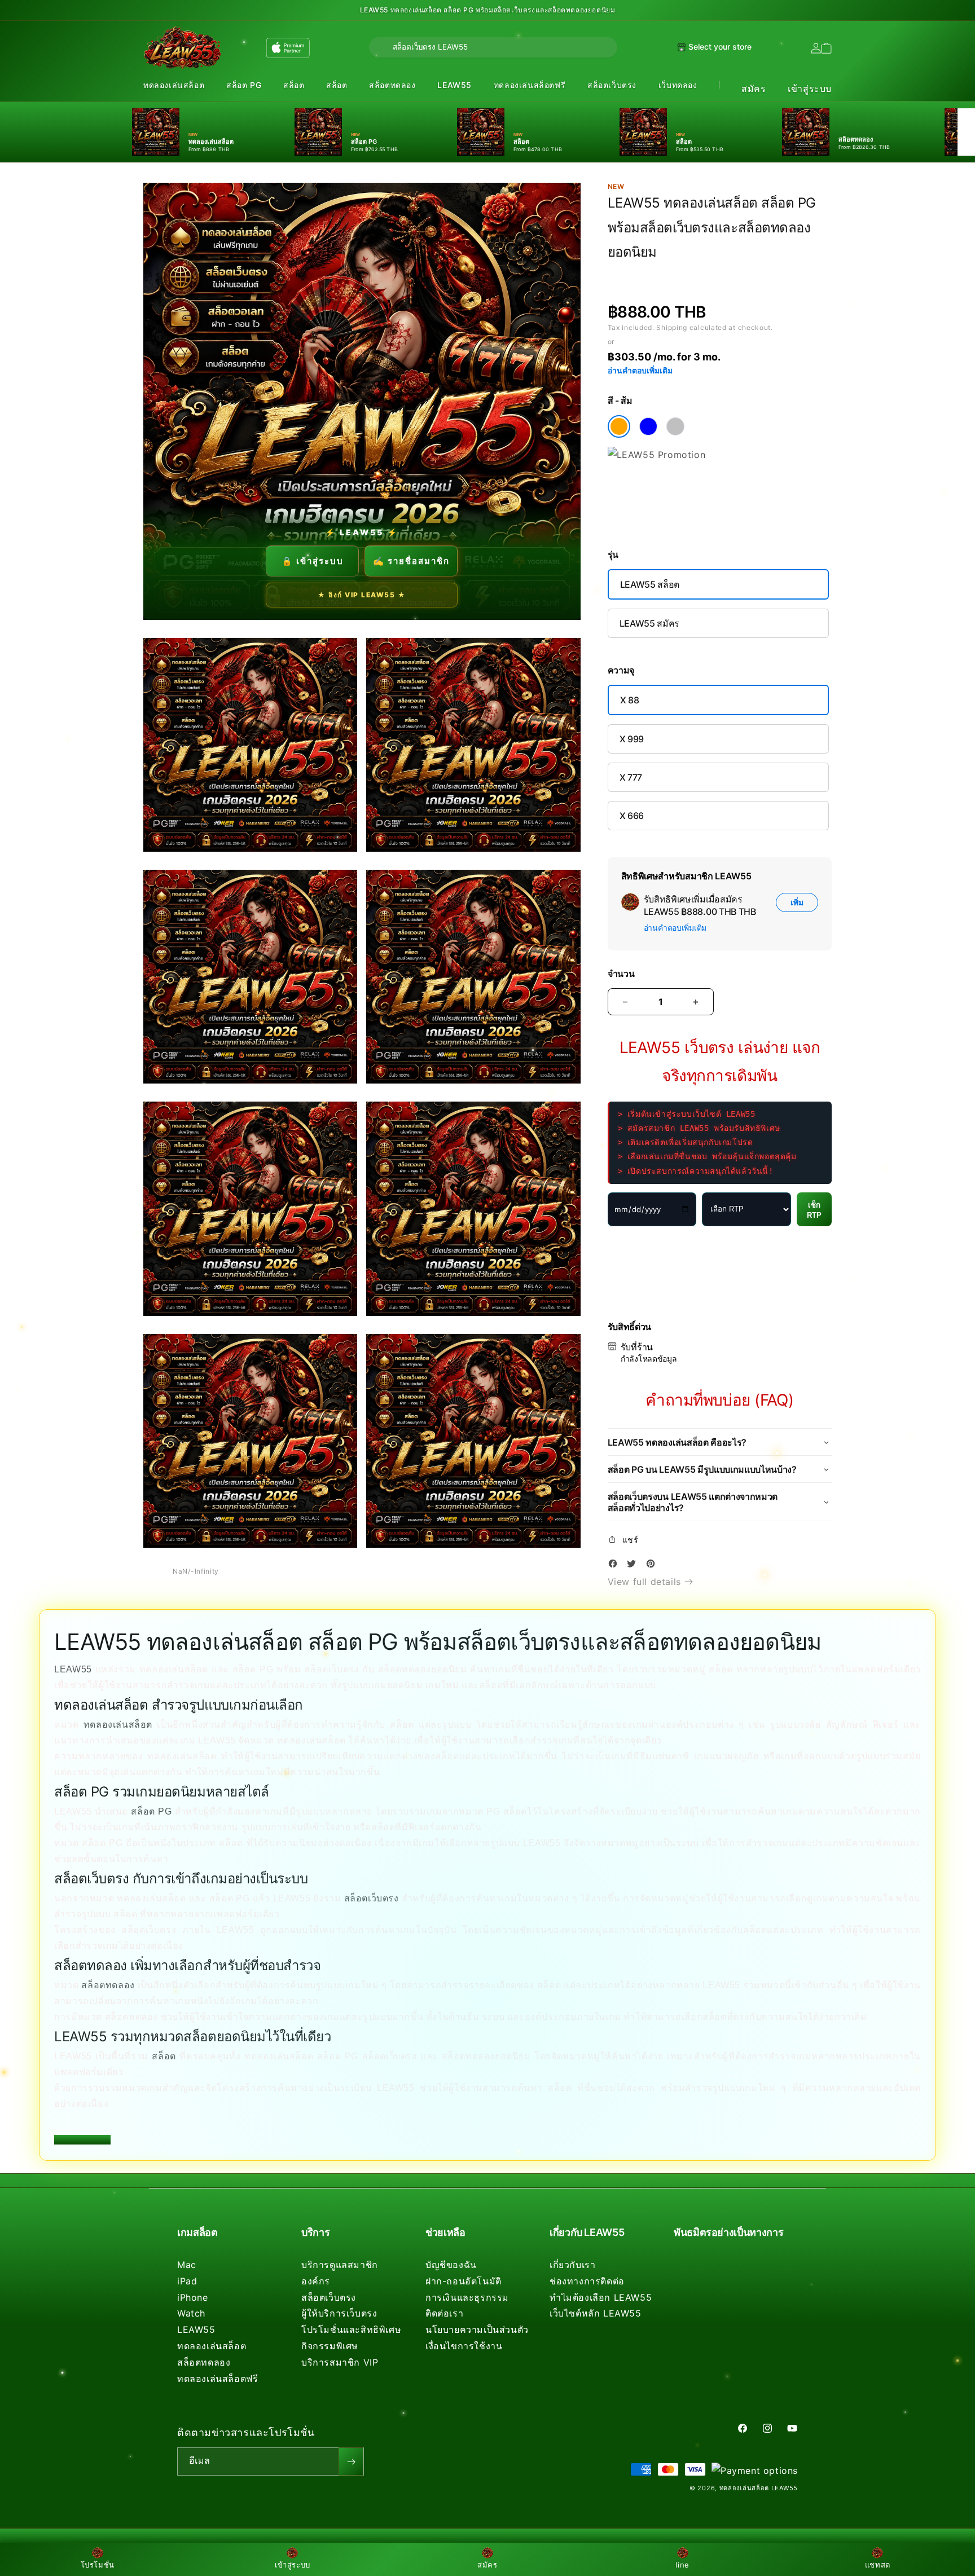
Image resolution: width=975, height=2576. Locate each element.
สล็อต (294, 85)
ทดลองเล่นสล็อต (174, 85)
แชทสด (878, 2565)
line (682, 2565)
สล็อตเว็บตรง (612, 85)
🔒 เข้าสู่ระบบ (313, 561)
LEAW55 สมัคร (649, 623)
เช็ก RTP (814, 1210)
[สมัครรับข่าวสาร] (351, 2461)
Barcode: (689, 273)
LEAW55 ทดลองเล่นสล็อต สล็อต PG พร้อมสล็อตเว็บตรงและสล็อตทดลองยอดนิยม (488, 10)
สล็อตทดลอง (392, 85)
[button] (174, 85)
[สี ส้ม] (619, 426)
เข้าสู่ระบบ (810, 89)
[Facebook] (616, 1566)
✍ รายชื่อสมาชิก (411, 561)
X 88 (630, 700)
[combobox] (493, 47)
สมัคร (754, 89)
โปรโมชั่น (98, 2565)
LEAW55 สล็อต (650, 584)
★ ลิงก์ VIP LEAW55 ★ (362, 595)
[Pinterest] (653, 1566)
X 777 (631, 777)
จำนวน (621, 974)
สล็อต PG (244, 85)
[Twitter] (634, 1566)
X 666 (632, 816)
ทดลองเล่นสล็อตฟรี (530, 85)
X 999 (632, 739)
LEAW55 (454, 85)
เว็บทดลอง (678, 85)
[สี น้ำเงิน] (648, 426)
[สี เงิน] (675, 426)
